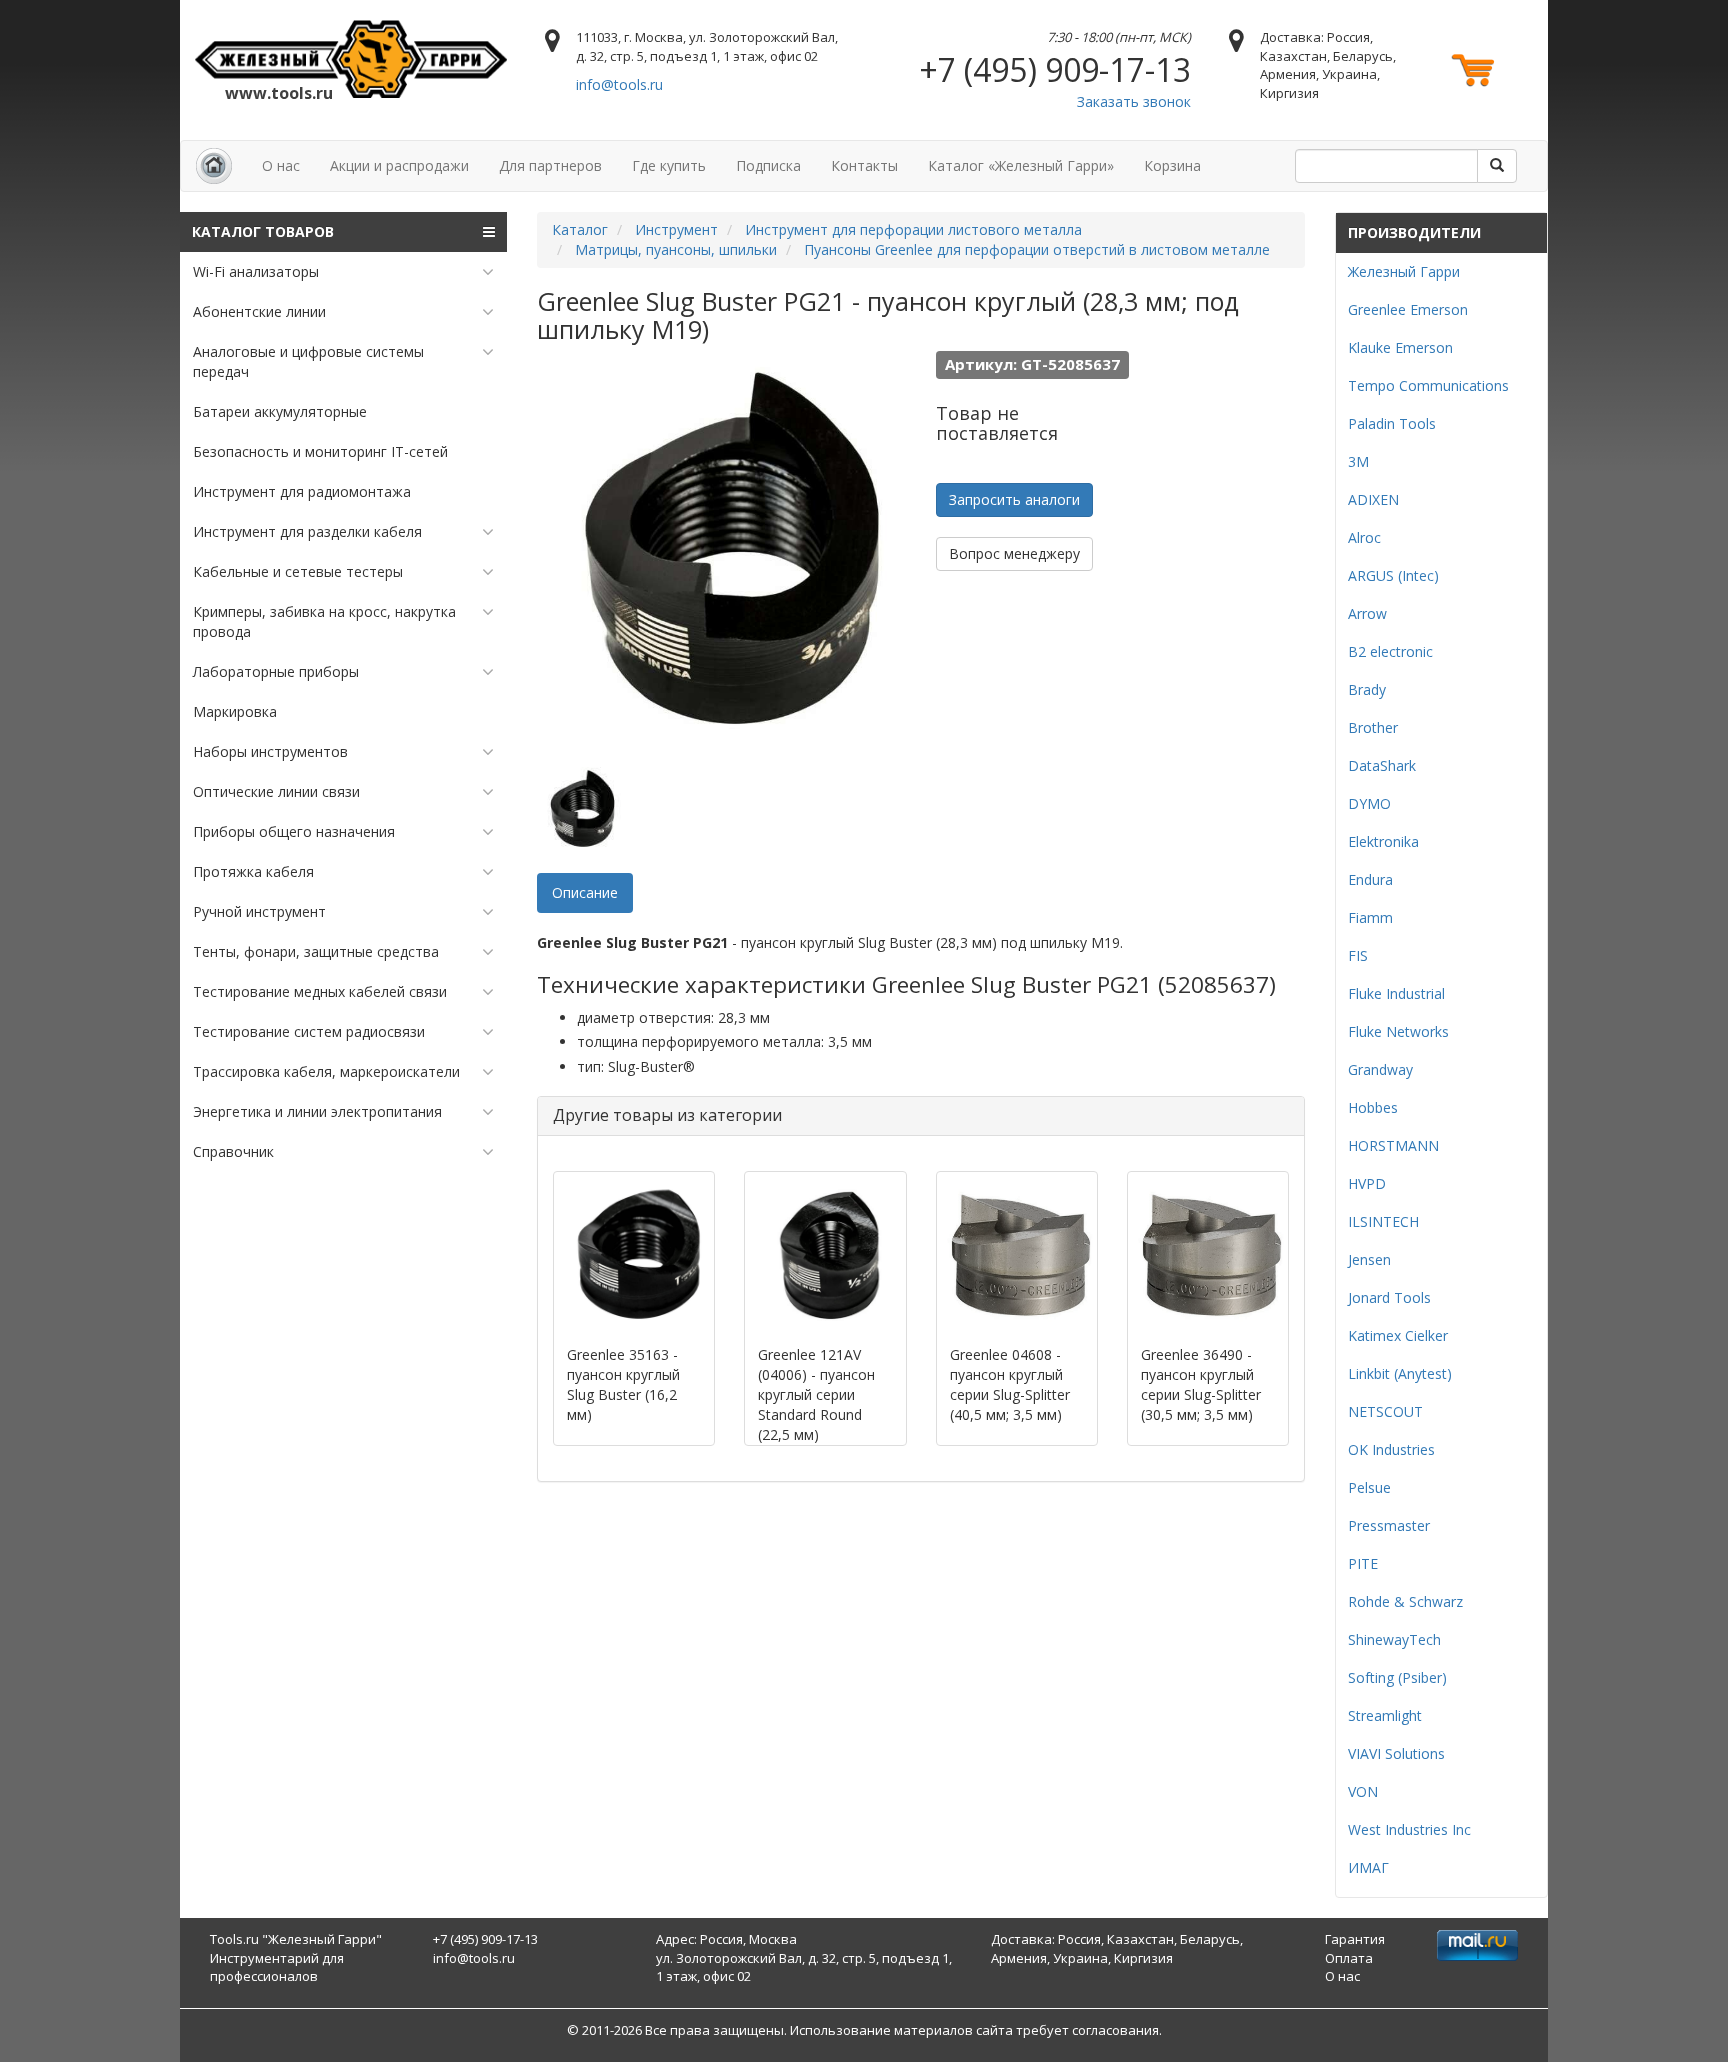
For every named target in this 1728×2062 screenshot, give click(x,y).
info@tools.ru (619, 84)
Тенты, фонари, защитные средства (316, 951)
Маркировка (235, 711)
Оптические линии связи (276, 791)
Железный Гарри (1404, 271)
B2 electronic (1390, 651)
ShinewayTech (1394, 1639)
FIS (1358, 955)
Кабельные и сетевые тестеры (298, 571)
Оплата (1349, 1958)
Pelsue (1369, 1487)
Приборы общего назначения (294, 831)
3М (1358, 461)
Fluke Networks (1398, 1031)
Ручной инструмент (259, 911)
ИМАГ (1368, 1867)
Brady (1367, 689)
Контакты (864, 165)
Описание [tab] (585, 892)
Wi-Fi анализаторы (256, 271)
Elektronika (1383, 841)
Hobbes (1373, 1107)
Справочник (233, 1151)
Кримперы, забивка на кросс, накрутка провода (324, 621)
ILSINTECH (1383, 1221)
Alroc (1364, 537)
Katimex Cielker (1398, 1335)
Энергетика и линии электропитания (317, 1111)
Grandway (1380, 1069)
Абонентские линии (259, 311)
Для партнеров (550, 165)
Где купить (669, 165)
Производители (1414, 232)
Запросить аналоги (1014, 499)
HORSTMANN (1393, 1145)
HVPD (1367, 1183)
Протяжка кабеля (253, 871)
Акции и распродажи (399, 165)
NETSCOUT (1385, 1411)
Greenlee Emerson (1408, 309)
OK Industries (1391, 1449)
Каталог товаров (263, 231)
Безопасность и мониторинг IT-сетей (320, 451)
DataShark (1382, 765)
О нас (281, 165)
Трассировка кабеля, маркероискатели (326, 1071)
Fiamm (1370, 917)
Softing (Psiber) (1397, 1677)
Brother (1373, 727)
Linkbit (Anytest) (1400, 1373)
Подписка (768, 165)
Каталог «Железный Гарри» (1021, 165)
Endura (1370, 879)
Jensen (1369, 1259)
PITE (1363, 1563)
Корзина (1172, 165)
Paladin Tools (1392, 423)
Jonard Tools (1389, 1297)
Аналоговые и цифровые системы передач (308, 361)
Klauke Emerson (1400, 347)
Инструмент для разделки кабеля (307, 531)
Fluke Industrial (1396, 993)
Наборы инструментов (270, 751)
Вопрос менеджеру (1014, 553)
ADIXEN (1373, 499)
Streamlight (1385, 1715)
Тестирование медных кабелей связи (320, 991)
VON (1363, 1791)
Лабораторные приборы (276, 671)
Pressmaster (1389, 1525)
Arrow (1367, 613)
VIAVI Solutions (1396, 1753)
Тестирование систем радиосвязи (309, 1031)
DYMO (1369, 803)
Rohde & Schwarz (1405, 1601)
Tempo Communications (1428, 385)
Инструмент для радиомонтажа (302, 491)
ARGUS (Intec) (1393, 575)
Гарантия (1355, 1939)
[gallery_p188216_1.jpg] (582, 808)
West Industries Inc (1409, 1829)
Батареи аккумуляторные (280, 411)
